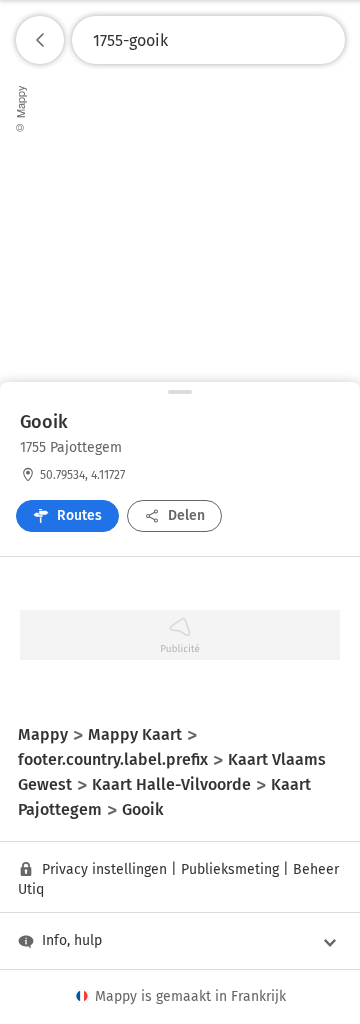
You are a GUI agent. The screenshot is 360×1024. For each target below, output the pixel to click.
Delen (186, 515)
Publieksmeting (230, 869)
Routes (79, 515)
